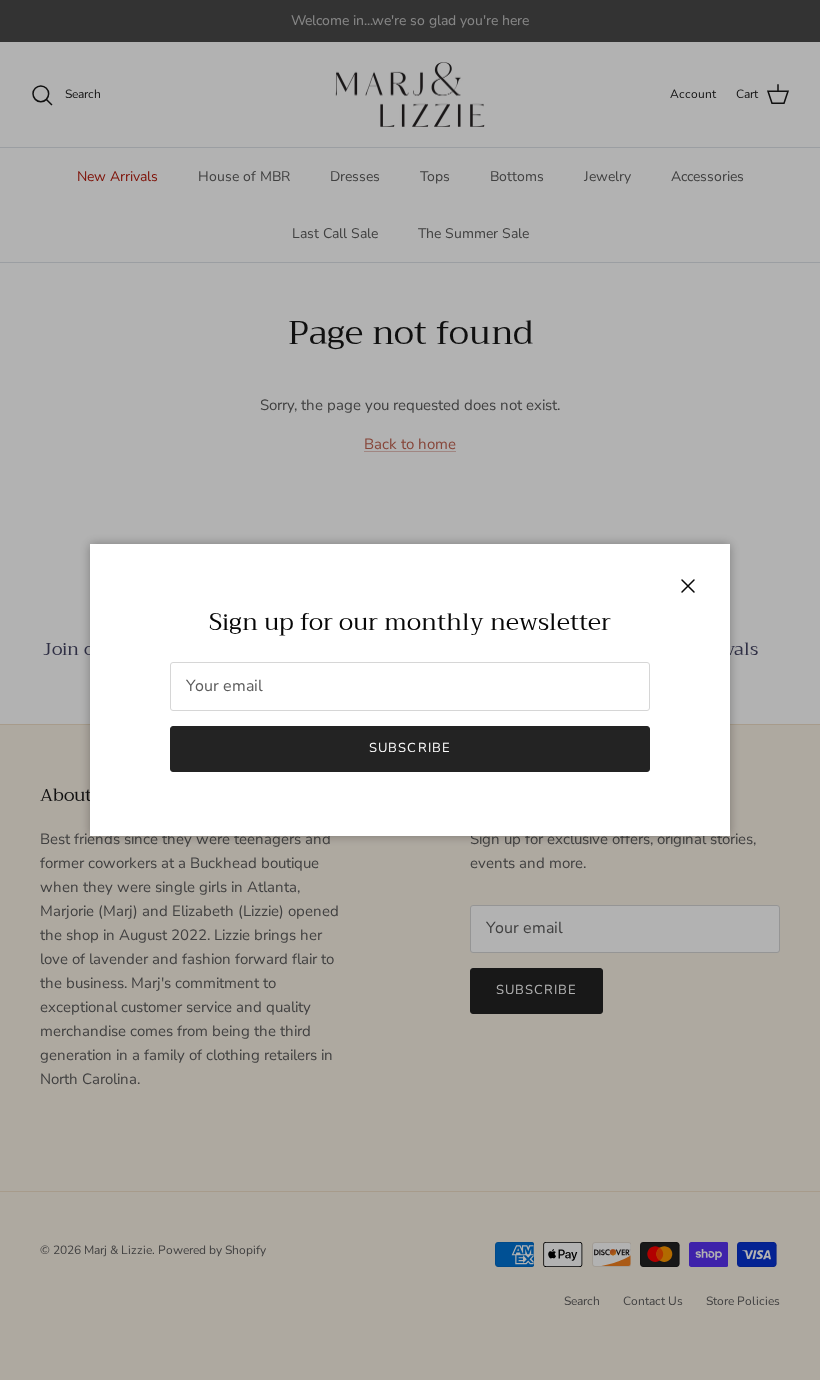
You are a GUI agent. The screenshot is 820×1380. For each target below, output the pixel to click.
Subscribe (409, 748)
